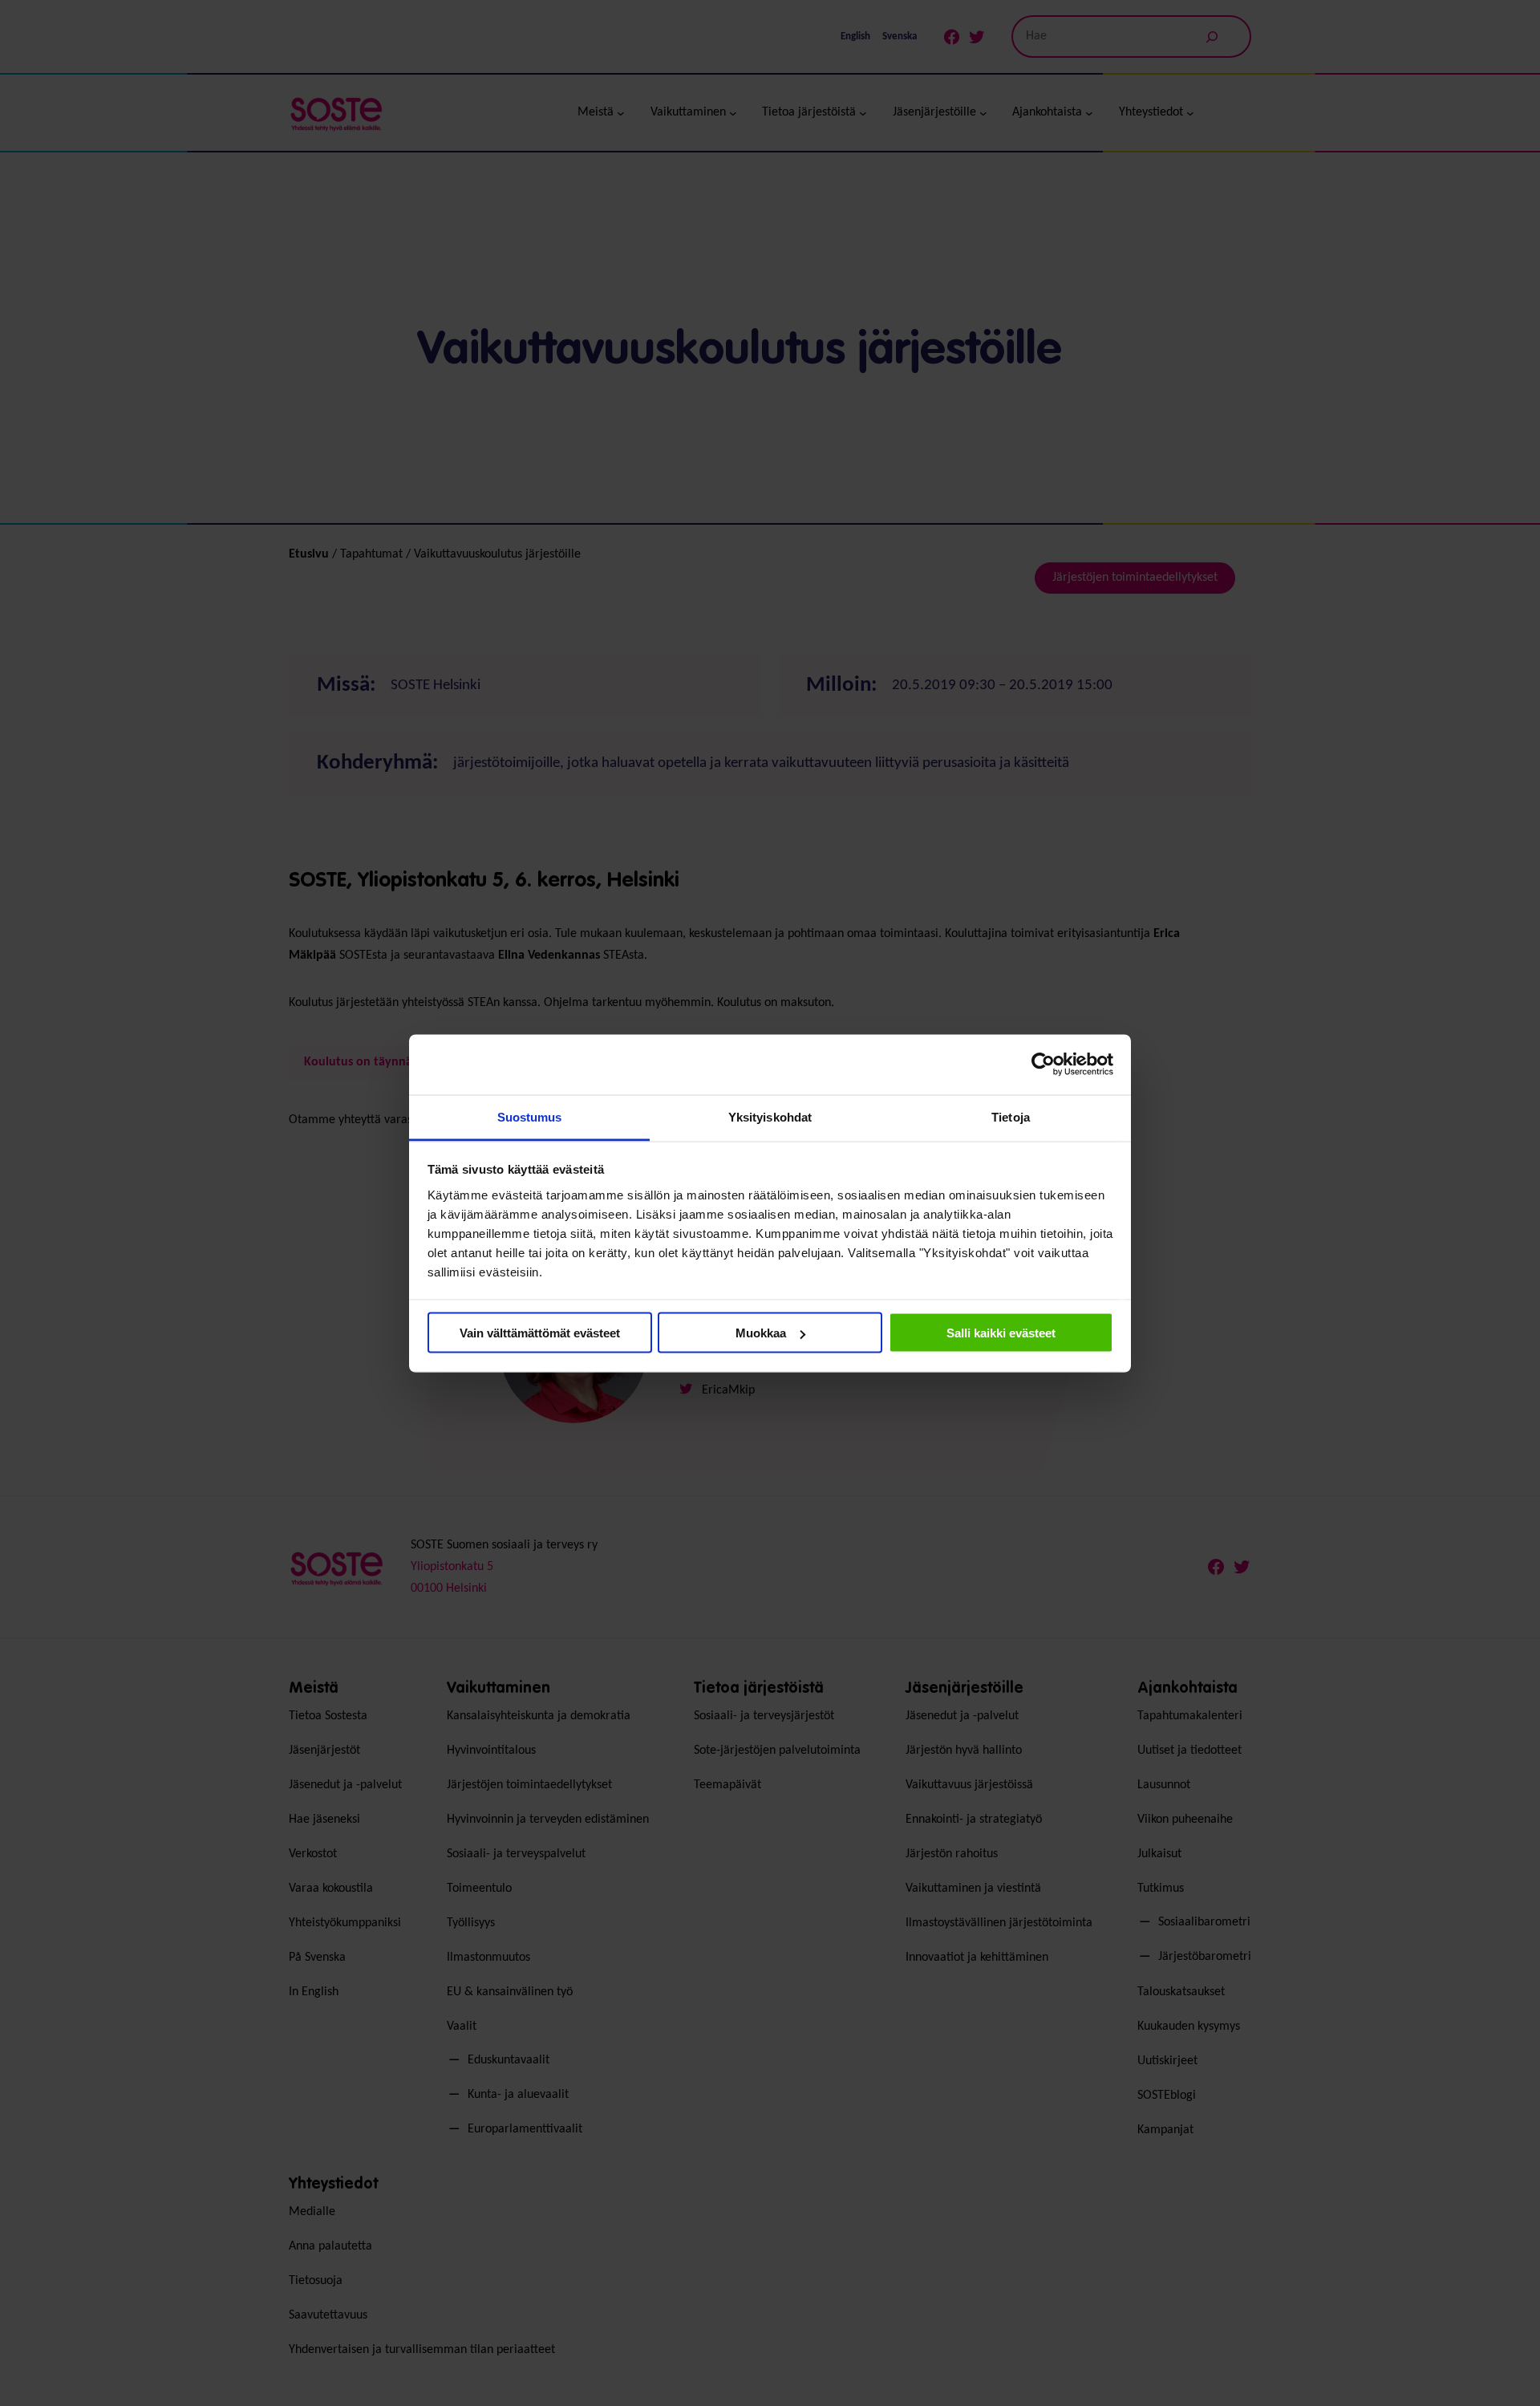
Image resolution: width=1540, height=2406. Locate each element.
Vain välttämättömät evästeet (540, 1333)
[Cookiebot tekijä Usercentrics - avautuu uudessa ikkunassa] (1043, 1065)
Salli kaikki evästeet (1001, 1333)
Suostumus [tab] (530, 1116)
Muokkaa (761, 1333)
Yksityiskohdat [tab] (770, 1116)
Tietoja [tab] (1011, 1116)
